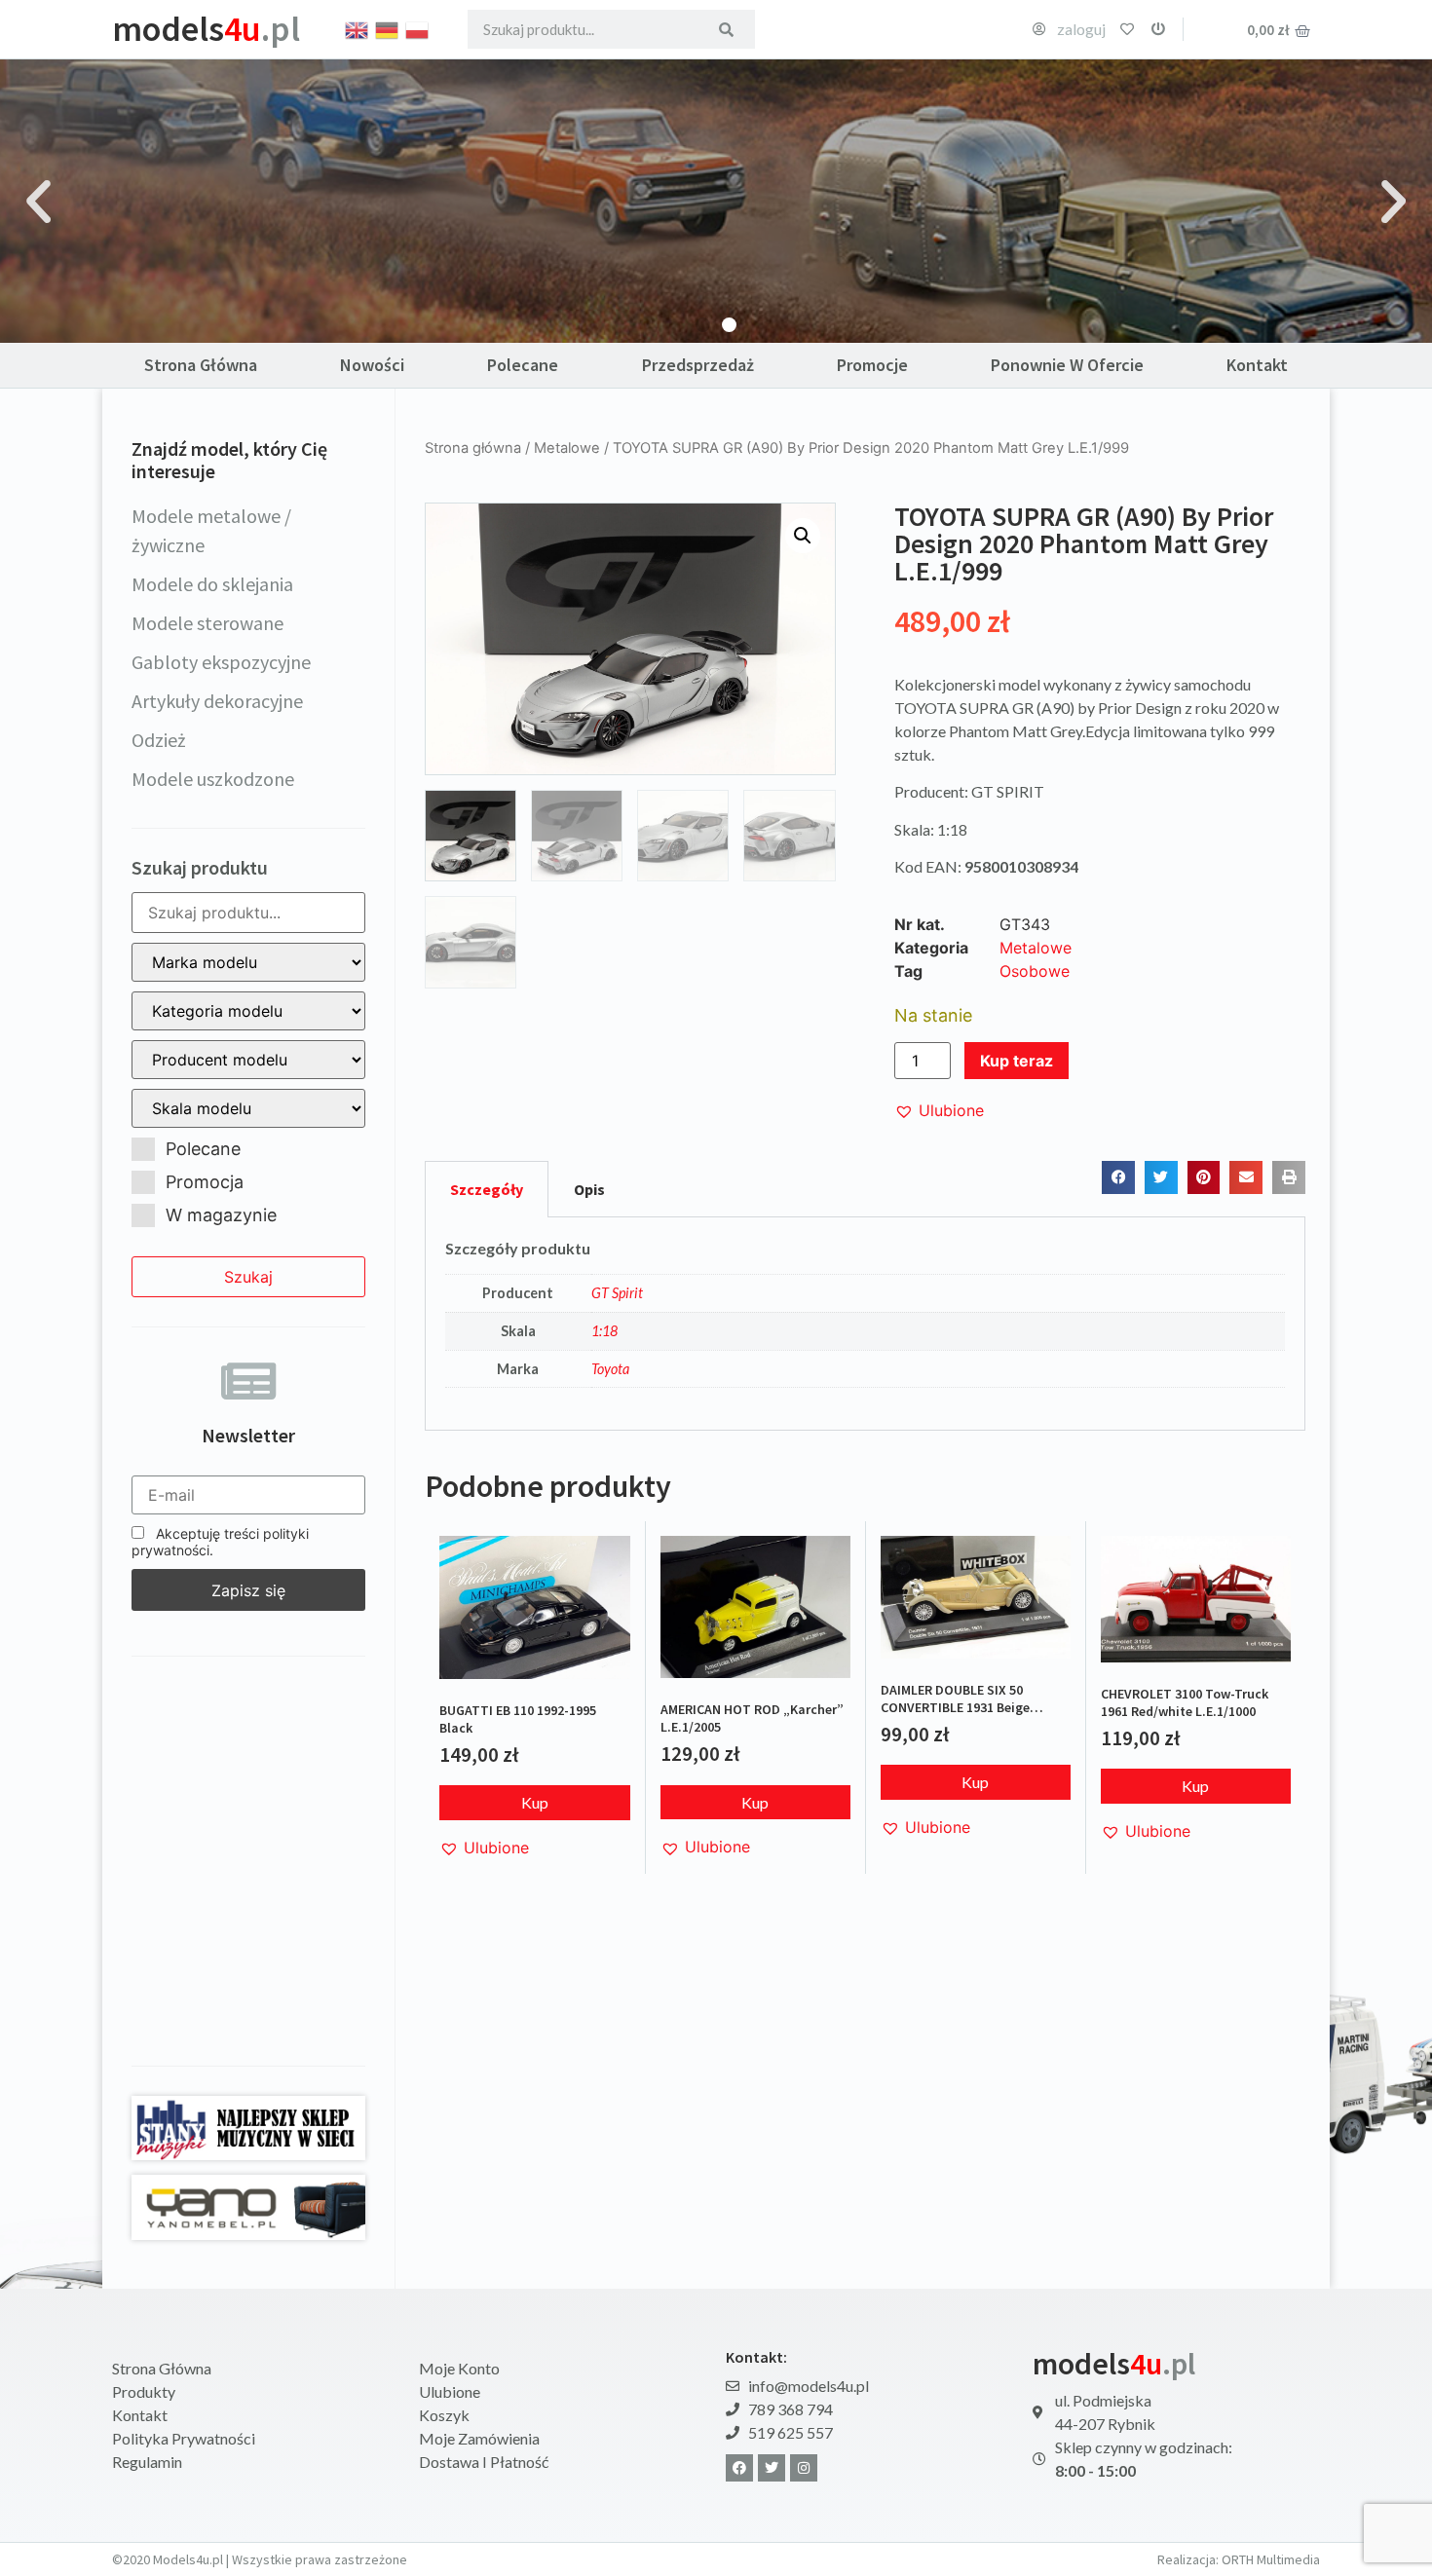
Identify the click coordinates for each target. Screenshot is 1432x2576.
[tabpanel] (865, 1325)
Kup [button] (535, 1802)
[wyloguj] (1158, 29)
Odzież (159, 740)
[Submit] (726, 29)
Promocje (872, 365)
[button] (38, 201)
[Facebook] (739, 2468)
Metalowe (567, 448)
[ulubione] (1127, 29)
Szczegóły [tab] (487, 1189)
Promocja (205, 1182)
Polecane (523, 365)
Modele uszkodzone (213, 779)
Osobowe (1035, 971)
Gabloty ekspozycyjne (221, 662)
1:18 (604, 1331)
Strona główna (473, 448)
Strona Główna (201, 365)
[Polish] (418, 28)
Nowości (372, 365)
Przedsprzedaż (698, 365)
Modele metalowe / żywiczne (211, 530)
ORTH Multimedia (1271, 2559)
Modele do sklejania (212, 584)
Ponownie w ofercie (1067, 365)
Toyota (610, 1369)
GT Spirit (617, 1293)
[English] (358, 28)
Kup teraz (1017, 1061)
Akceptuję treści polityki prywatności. (220, 1542)
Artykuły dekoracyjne (217, 701)
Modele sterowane (207, 623)
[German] (388, 28)
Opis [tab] (589, 1189)
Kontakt (1257, 365)
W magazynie (221, 1215)
